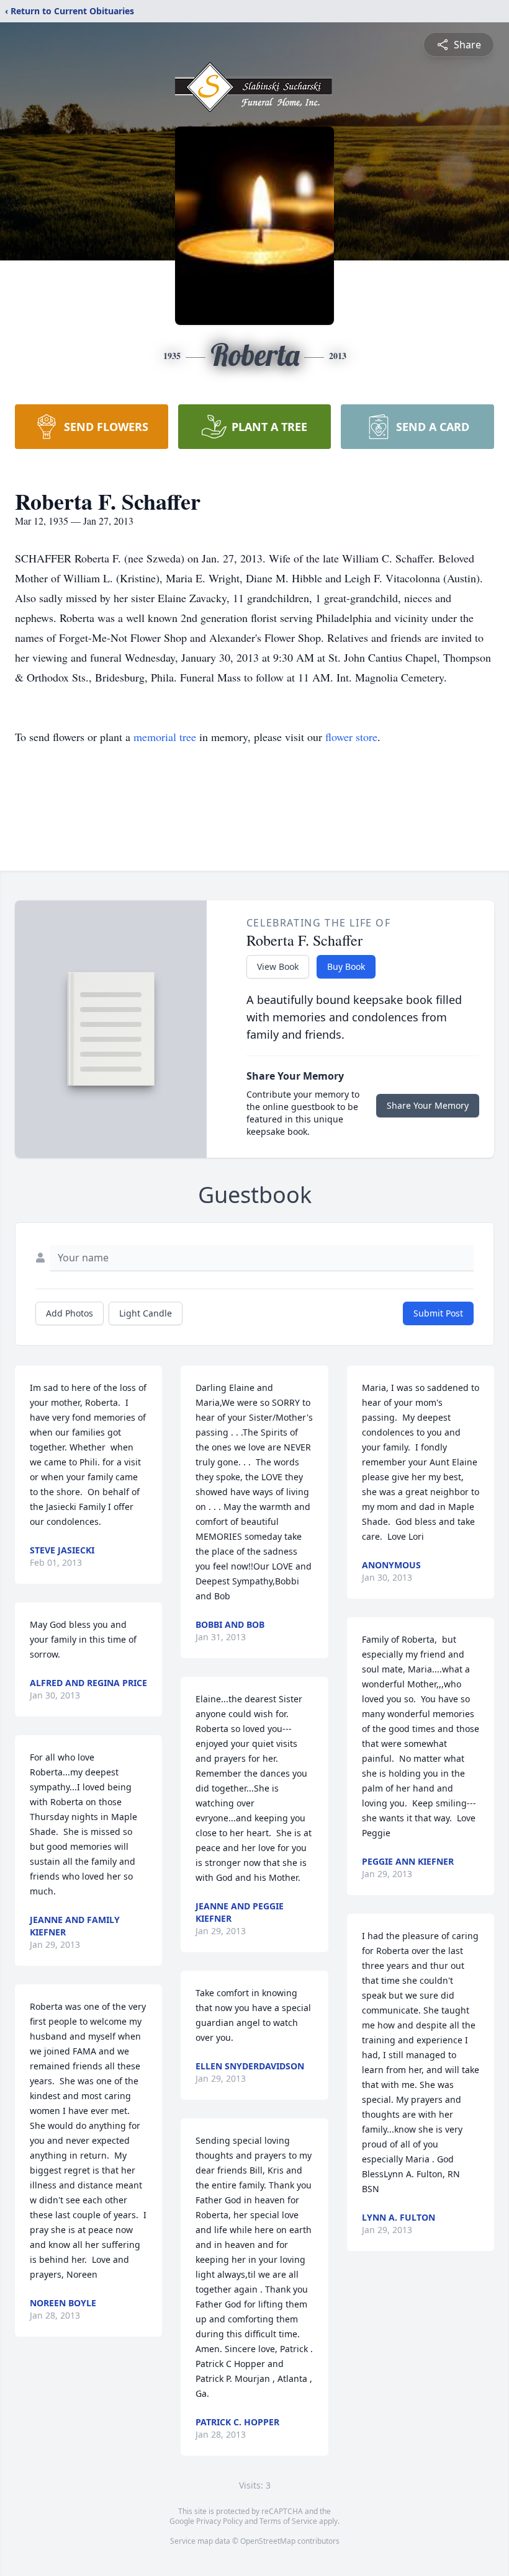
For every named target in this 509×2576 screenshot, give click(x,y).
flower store (351, 737)
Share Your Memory (428, 1105)
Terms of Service (288, 2521)
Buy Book (346, 966)
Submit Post (438, 1313)
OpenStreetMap (268, 2541)
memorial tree (165, 737)
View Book (278, 966)
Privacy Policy (219, 2521)
